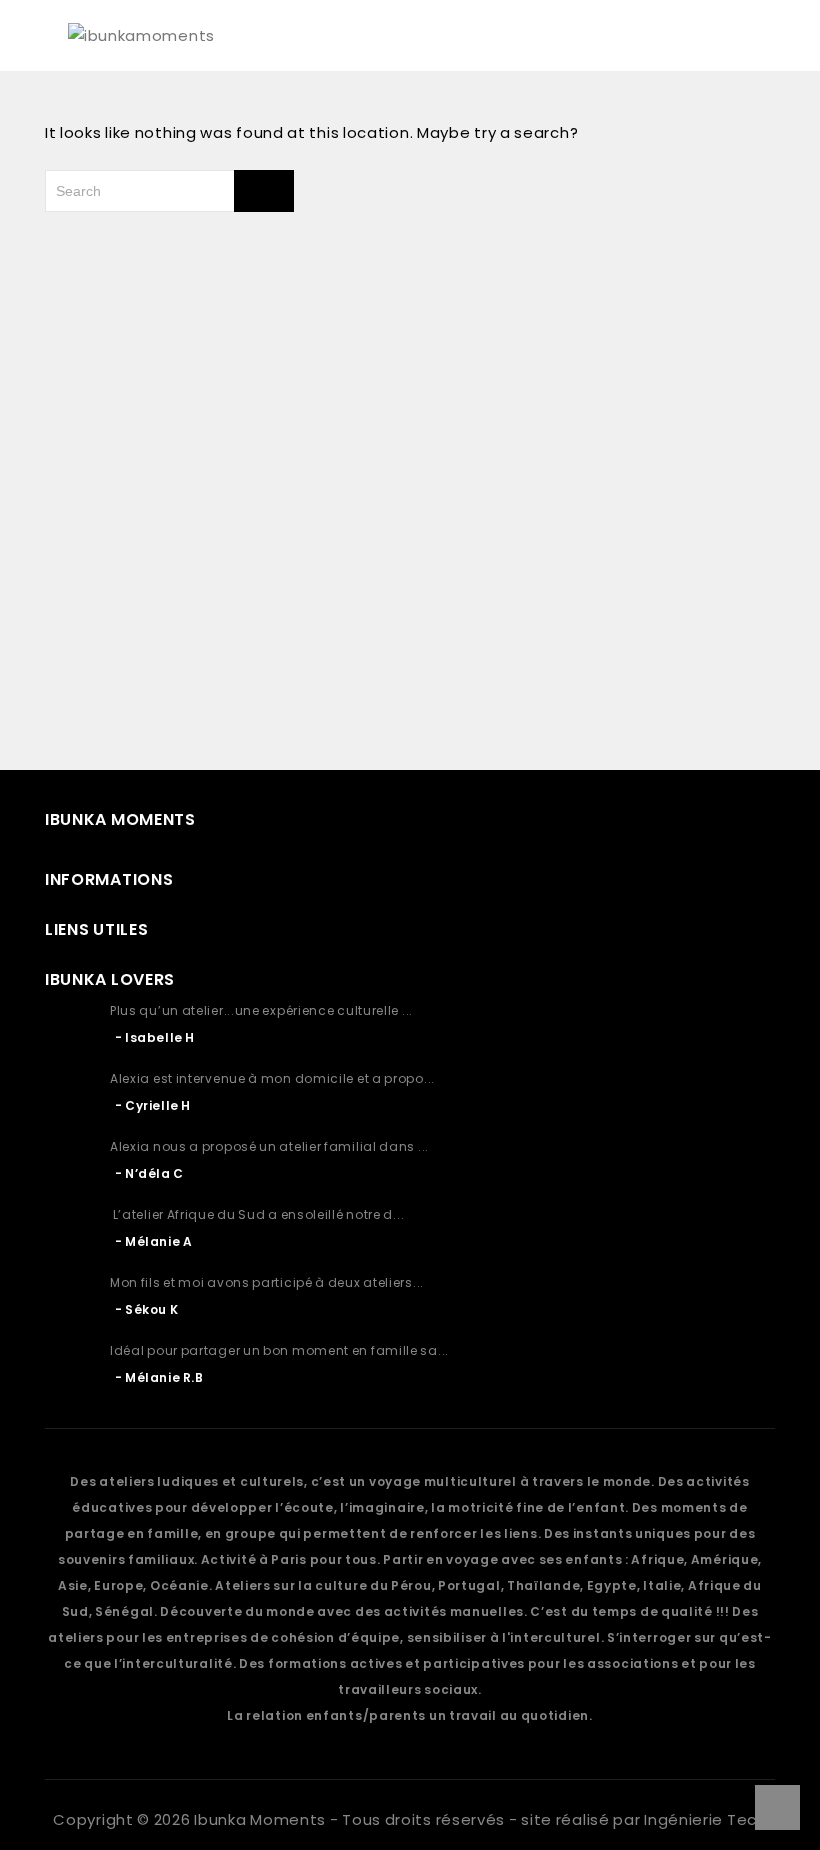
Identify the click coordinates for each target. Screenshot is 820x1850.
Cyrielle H (158, 1105)
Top (777, 1807)
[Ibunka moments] (141, 34)
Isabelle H (160, 1037)
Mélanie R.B (164, 1377)
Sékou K (151, 1309)
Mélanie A (158, 1241)
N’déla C (154, 1173)
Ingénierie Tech (705, 1819)
